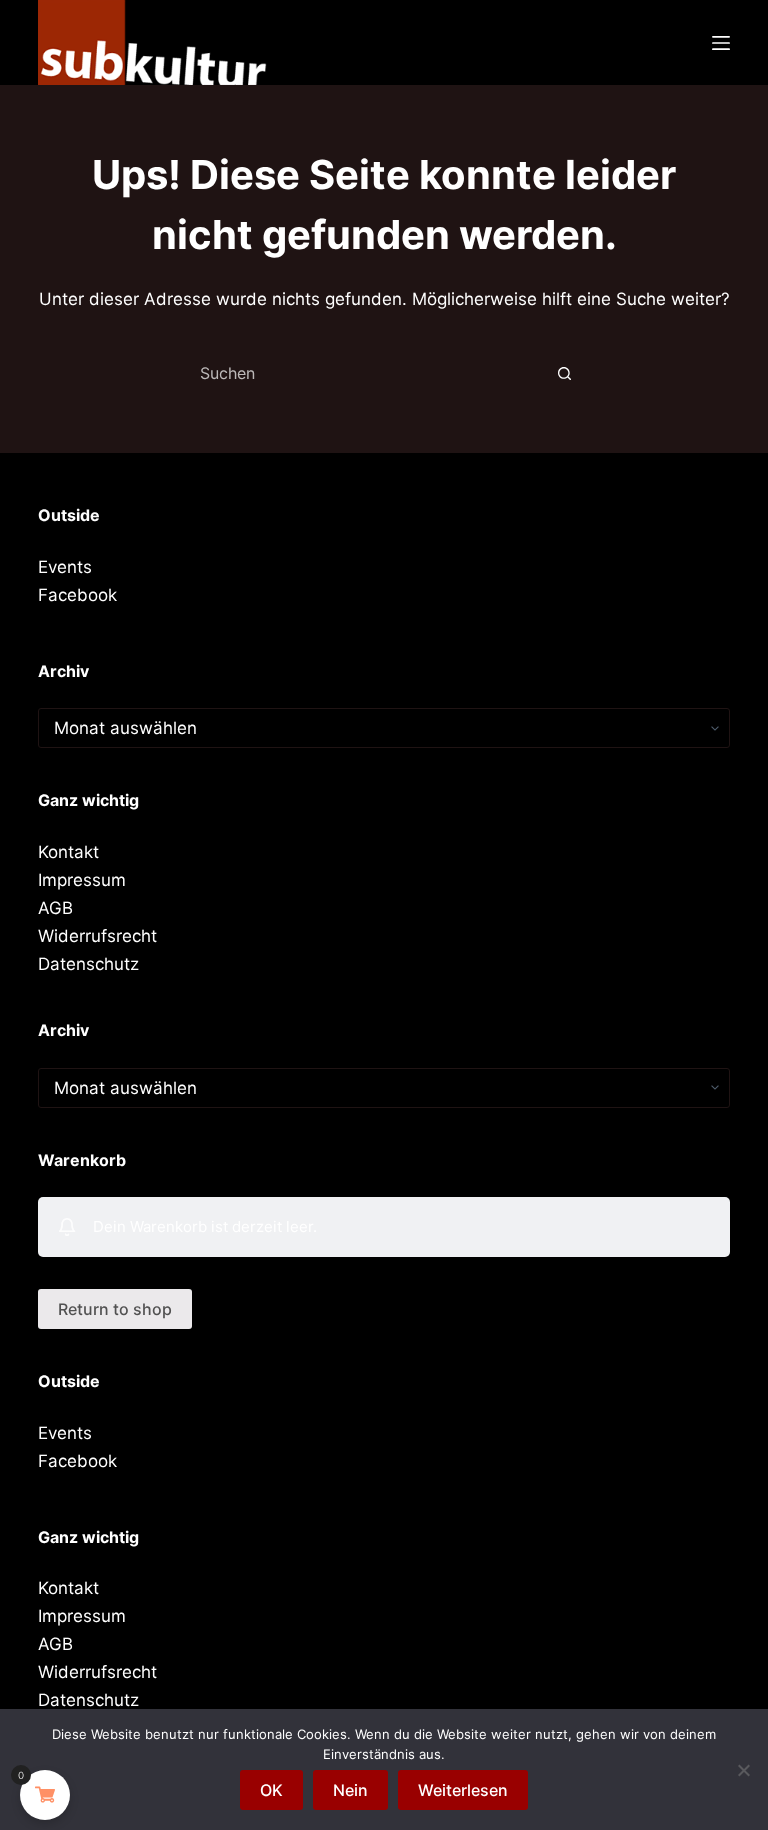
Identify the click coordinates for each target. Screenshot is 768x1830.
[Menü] (721, 43)
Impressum (82, 880)
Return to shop (115, 1309)
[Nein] (743, 1770)
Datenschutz (88, 964)
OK (271, 1790)
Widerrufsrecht (97, 936)
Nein (350, 1790)
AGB (55, 908)
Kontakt (68, 852)
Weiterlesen (463, 1790)
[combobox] (365, 373)
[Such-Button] (564, 373)
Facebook (77, 595)
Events (65, 567)
